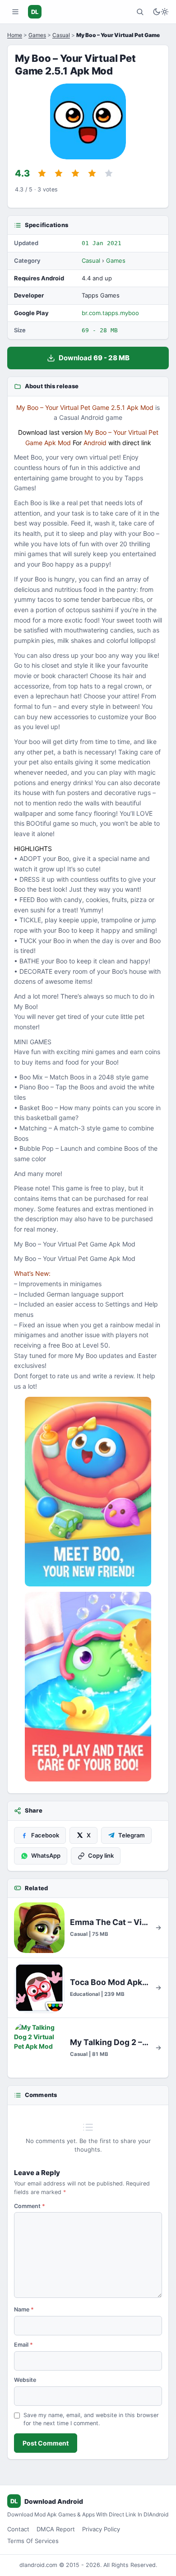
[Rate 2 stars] (59, 173)
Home (15, 35)
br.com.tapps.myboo (110, 313)
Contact (18, 2529)
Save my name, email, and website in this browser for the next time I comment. (91, 2419)
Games (37, 35)
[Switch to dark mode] (161, 12)
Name (24, 2309)
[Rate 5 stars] (109, 173)
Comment (30, 2206)
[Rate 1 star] (42, 173)
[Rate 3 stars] (75, 173)
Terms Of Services (33, 2541)
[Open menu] (15, 12)
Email (23, 2345)
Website (25, 2380)
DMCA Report (56, 2529)
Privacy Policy (101, 2529)
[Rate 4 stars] (92, 173)
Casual (61, 35)
